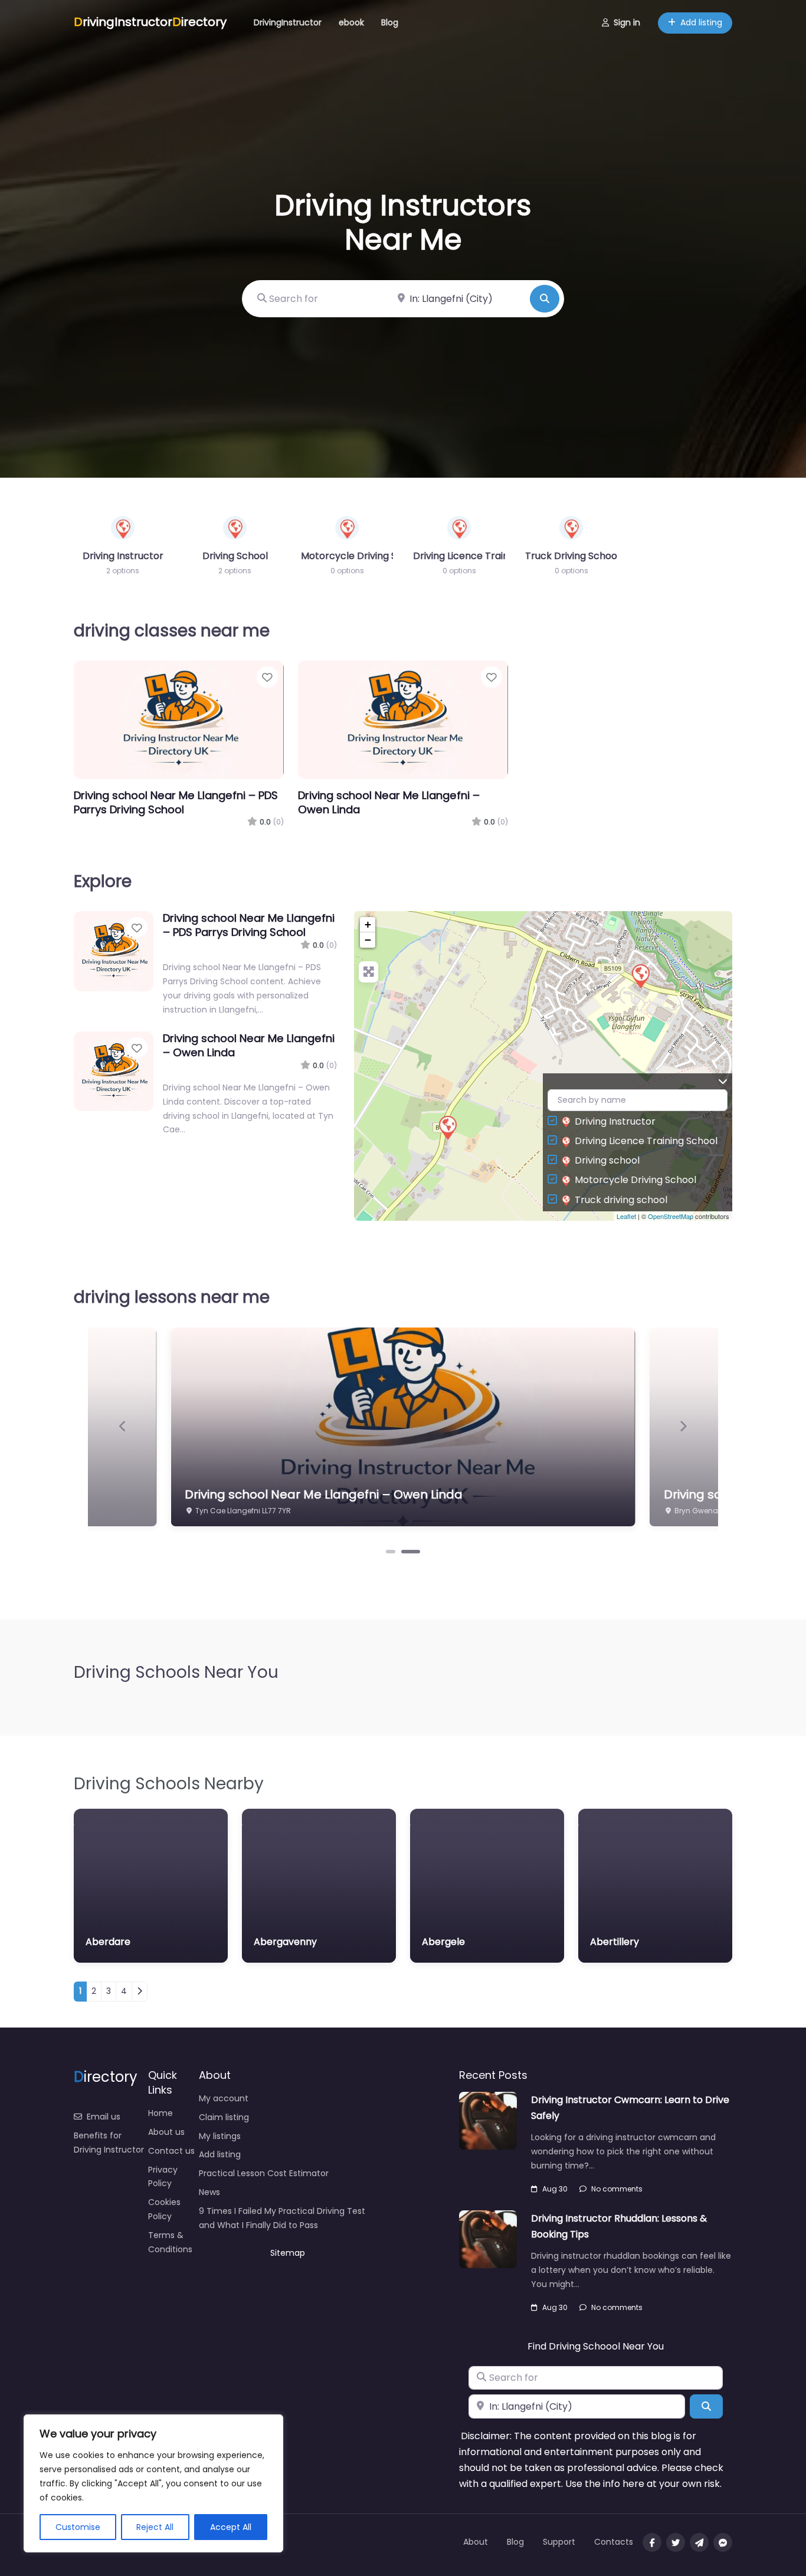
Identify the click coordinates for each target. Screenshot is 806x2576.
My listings (220, 2136)
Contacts (614, 2542)
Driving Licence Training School (646, 1141)
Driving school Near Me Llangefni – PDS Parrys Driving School (176, 802)
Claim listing (224, 2117)
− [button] (368, 940)
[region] (153, 2483)
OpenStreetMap (671, 1216)
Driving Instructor (615, 1121)
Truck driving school (621, 1200)
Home (160, 2113)
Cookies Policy (164, 2209)
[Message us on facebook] (723, 2542)
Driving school (607, 1160)
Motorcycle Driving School (635, 1180)
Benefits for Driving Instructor (109, 2143)
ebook (351, 22)
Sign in (627, 22)
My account (224, 2098)
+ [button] (368, 924)
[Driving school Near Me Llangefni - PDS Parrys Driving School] (640, 975)
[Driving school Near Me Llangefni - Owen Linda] (447, 1127)
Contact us (171, 2151)
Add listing (701, 22)
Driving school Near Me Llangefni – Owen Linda (389, 802)
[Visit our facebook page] (652, 2542)
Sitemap (288, 2253)
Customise (78, 2527)
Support (559, 2542)
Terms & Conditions (170, 2242)
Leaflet (626, 1216)
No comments (617, 2189)
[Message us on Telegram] (699, 2542)
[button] (123, 1427)
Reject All (155, 2527)
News (209, 2192)
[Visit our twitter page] (676, 2542)
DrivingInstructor (288, 22)
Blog (390, 22)
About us (166, 2132)
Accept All (231, 2527)
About (476, 2542)
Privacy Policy (163, 2177)
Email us (104, 2117)
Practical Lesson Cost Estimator (264, 2173)
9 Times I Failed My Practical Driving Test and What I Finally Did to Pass (282, 2218)
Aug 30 (555, 2189)
